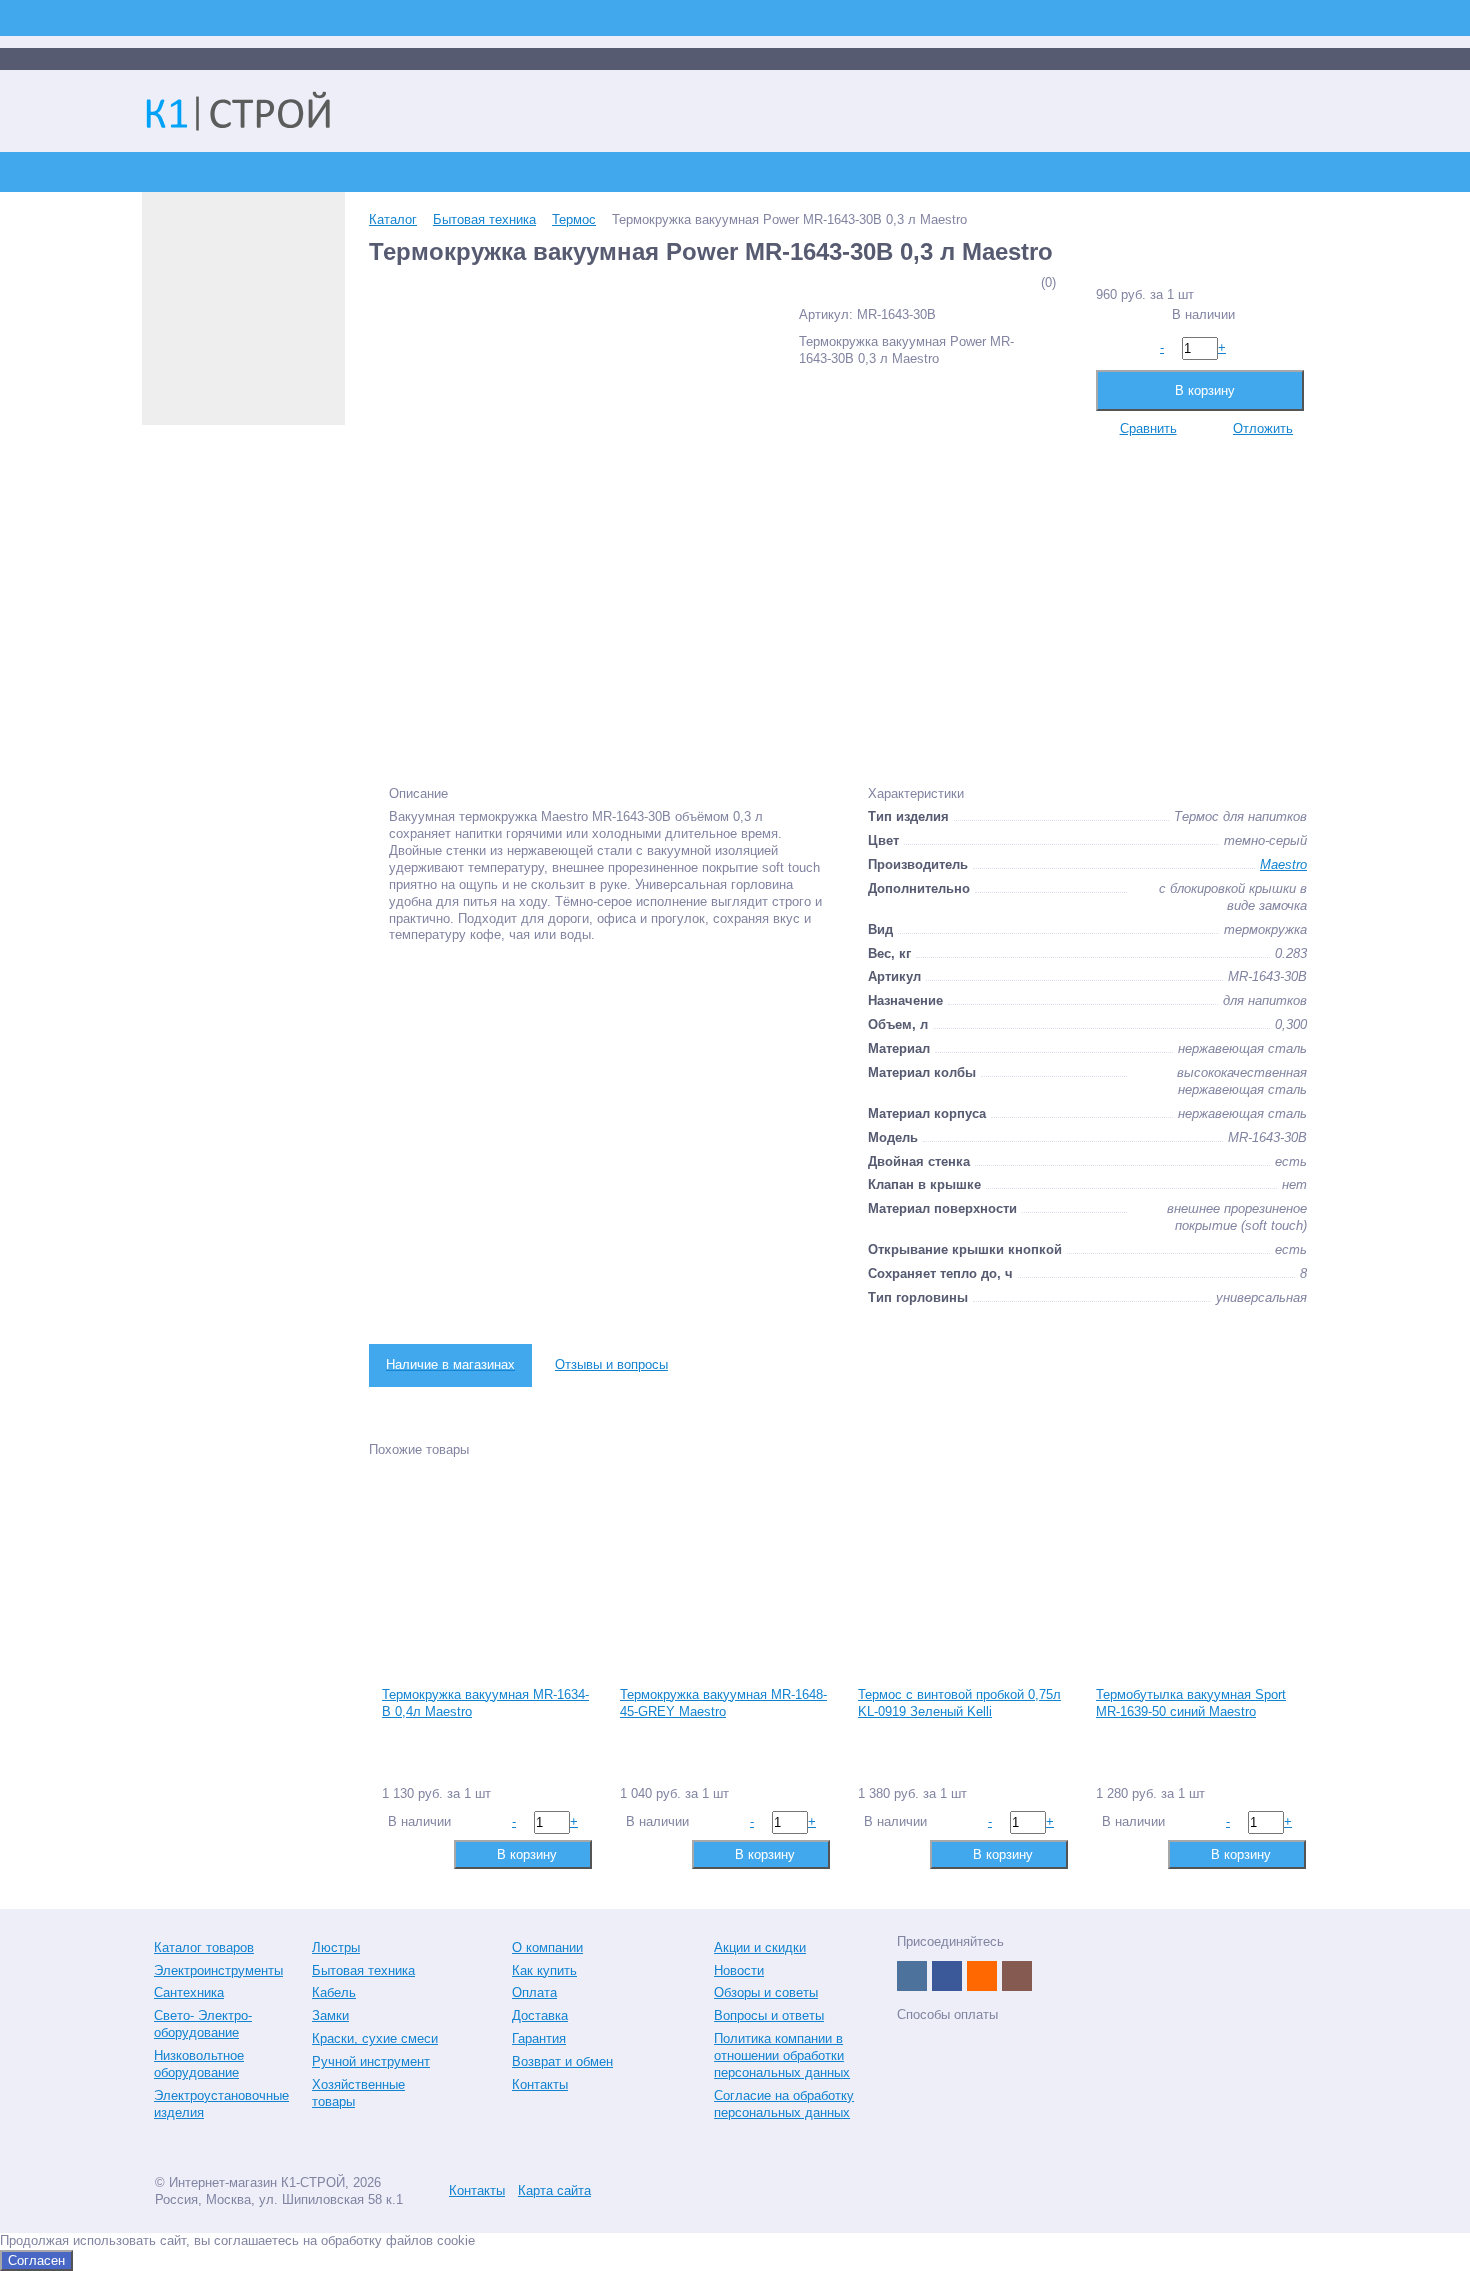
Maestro (1283, 864)
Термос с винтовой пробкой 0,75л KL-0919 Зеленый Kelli (959, 1703)
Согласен (36, 2260)
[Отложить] (427, 1853)
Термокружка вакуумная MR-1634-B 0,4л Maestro (485, 1703)
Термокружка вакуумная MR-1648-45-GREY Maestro (723, 1703)
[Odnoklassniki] (982, 1976)
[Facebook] (947, 1976)
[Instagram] (1017, 1976)
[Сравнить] (395, 1853)
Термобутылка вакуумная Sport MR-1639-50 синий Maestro (1191, 1703)
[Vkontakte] (912, 1976)
